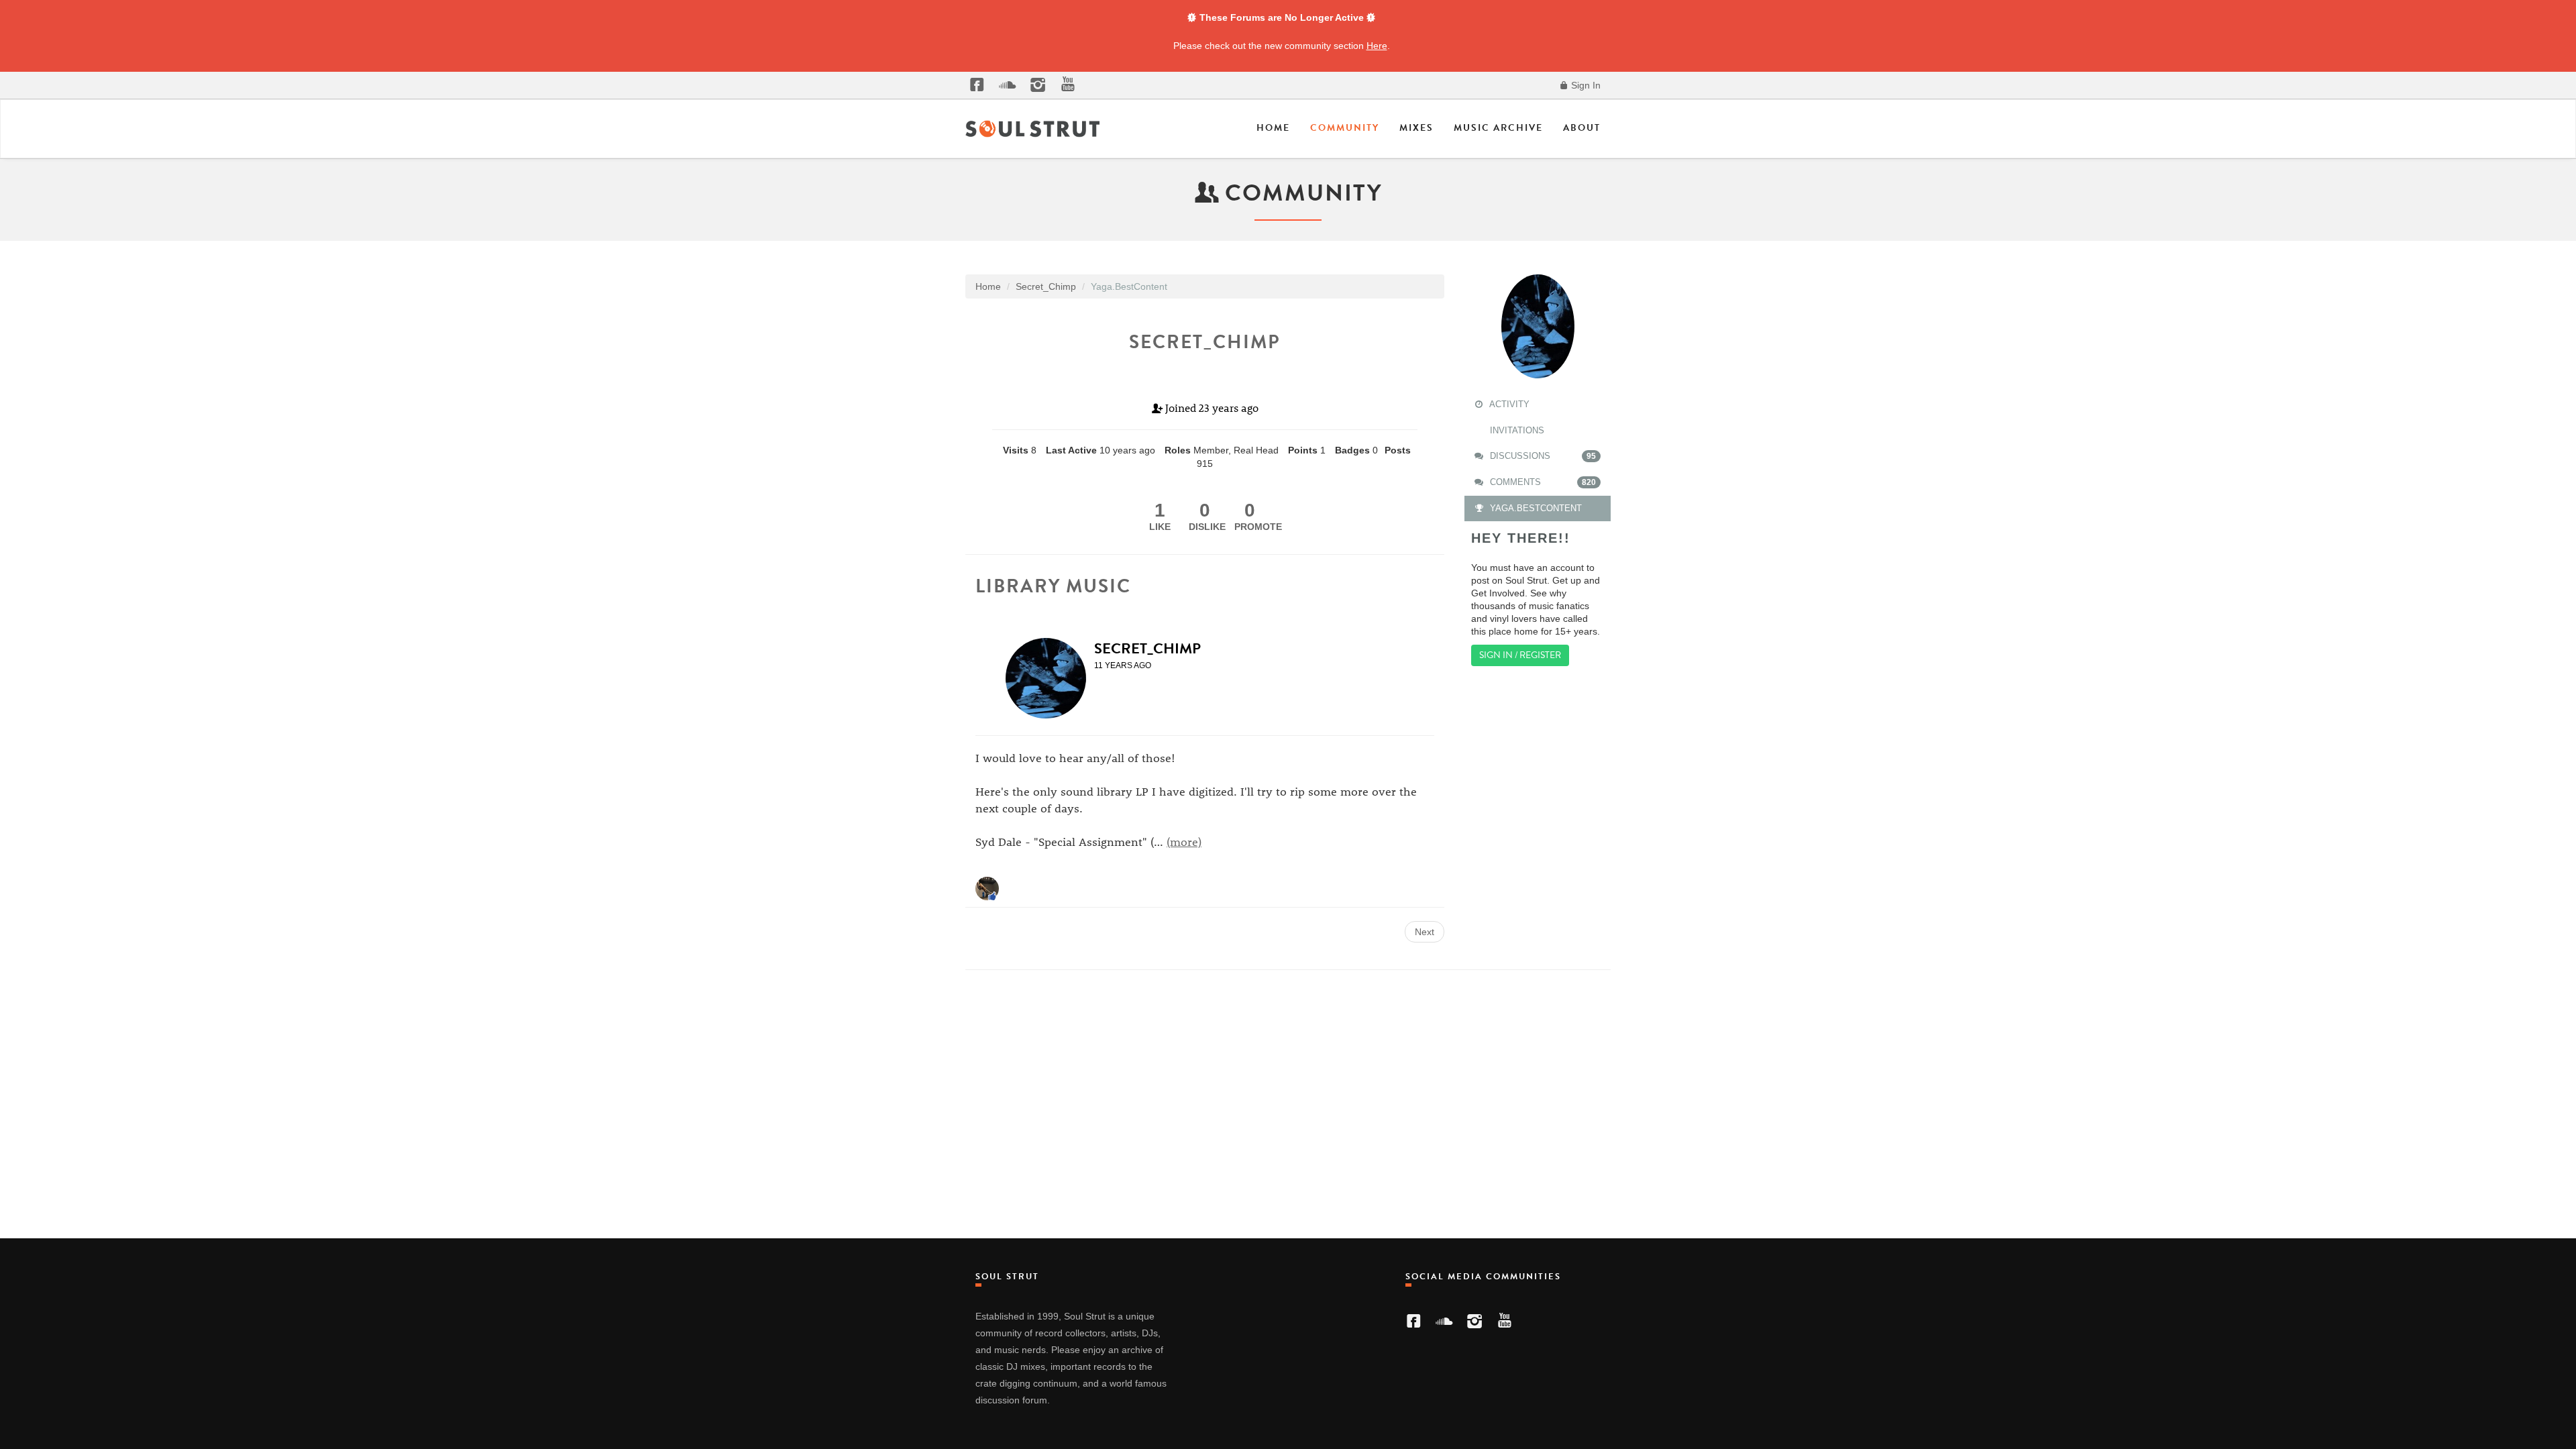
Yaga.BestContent (1535, 508)
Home (1273, 128)
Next (1425, 932)
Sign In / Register (1520, 655)
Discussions (1542, 456)
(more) (1184, 841)
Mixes (1416, 128)
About (1582, 128)
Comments (1542, 482)
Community (1345, 128)
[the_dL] (987, 888)
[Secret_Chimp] (1050, 678)
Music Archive (1498, 128)
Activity (1508, 404)
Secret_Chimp (1147, 648)
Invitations (1516, 430)
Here (1377, 46)
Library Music (1053, 586)
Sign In (1585, 85)
